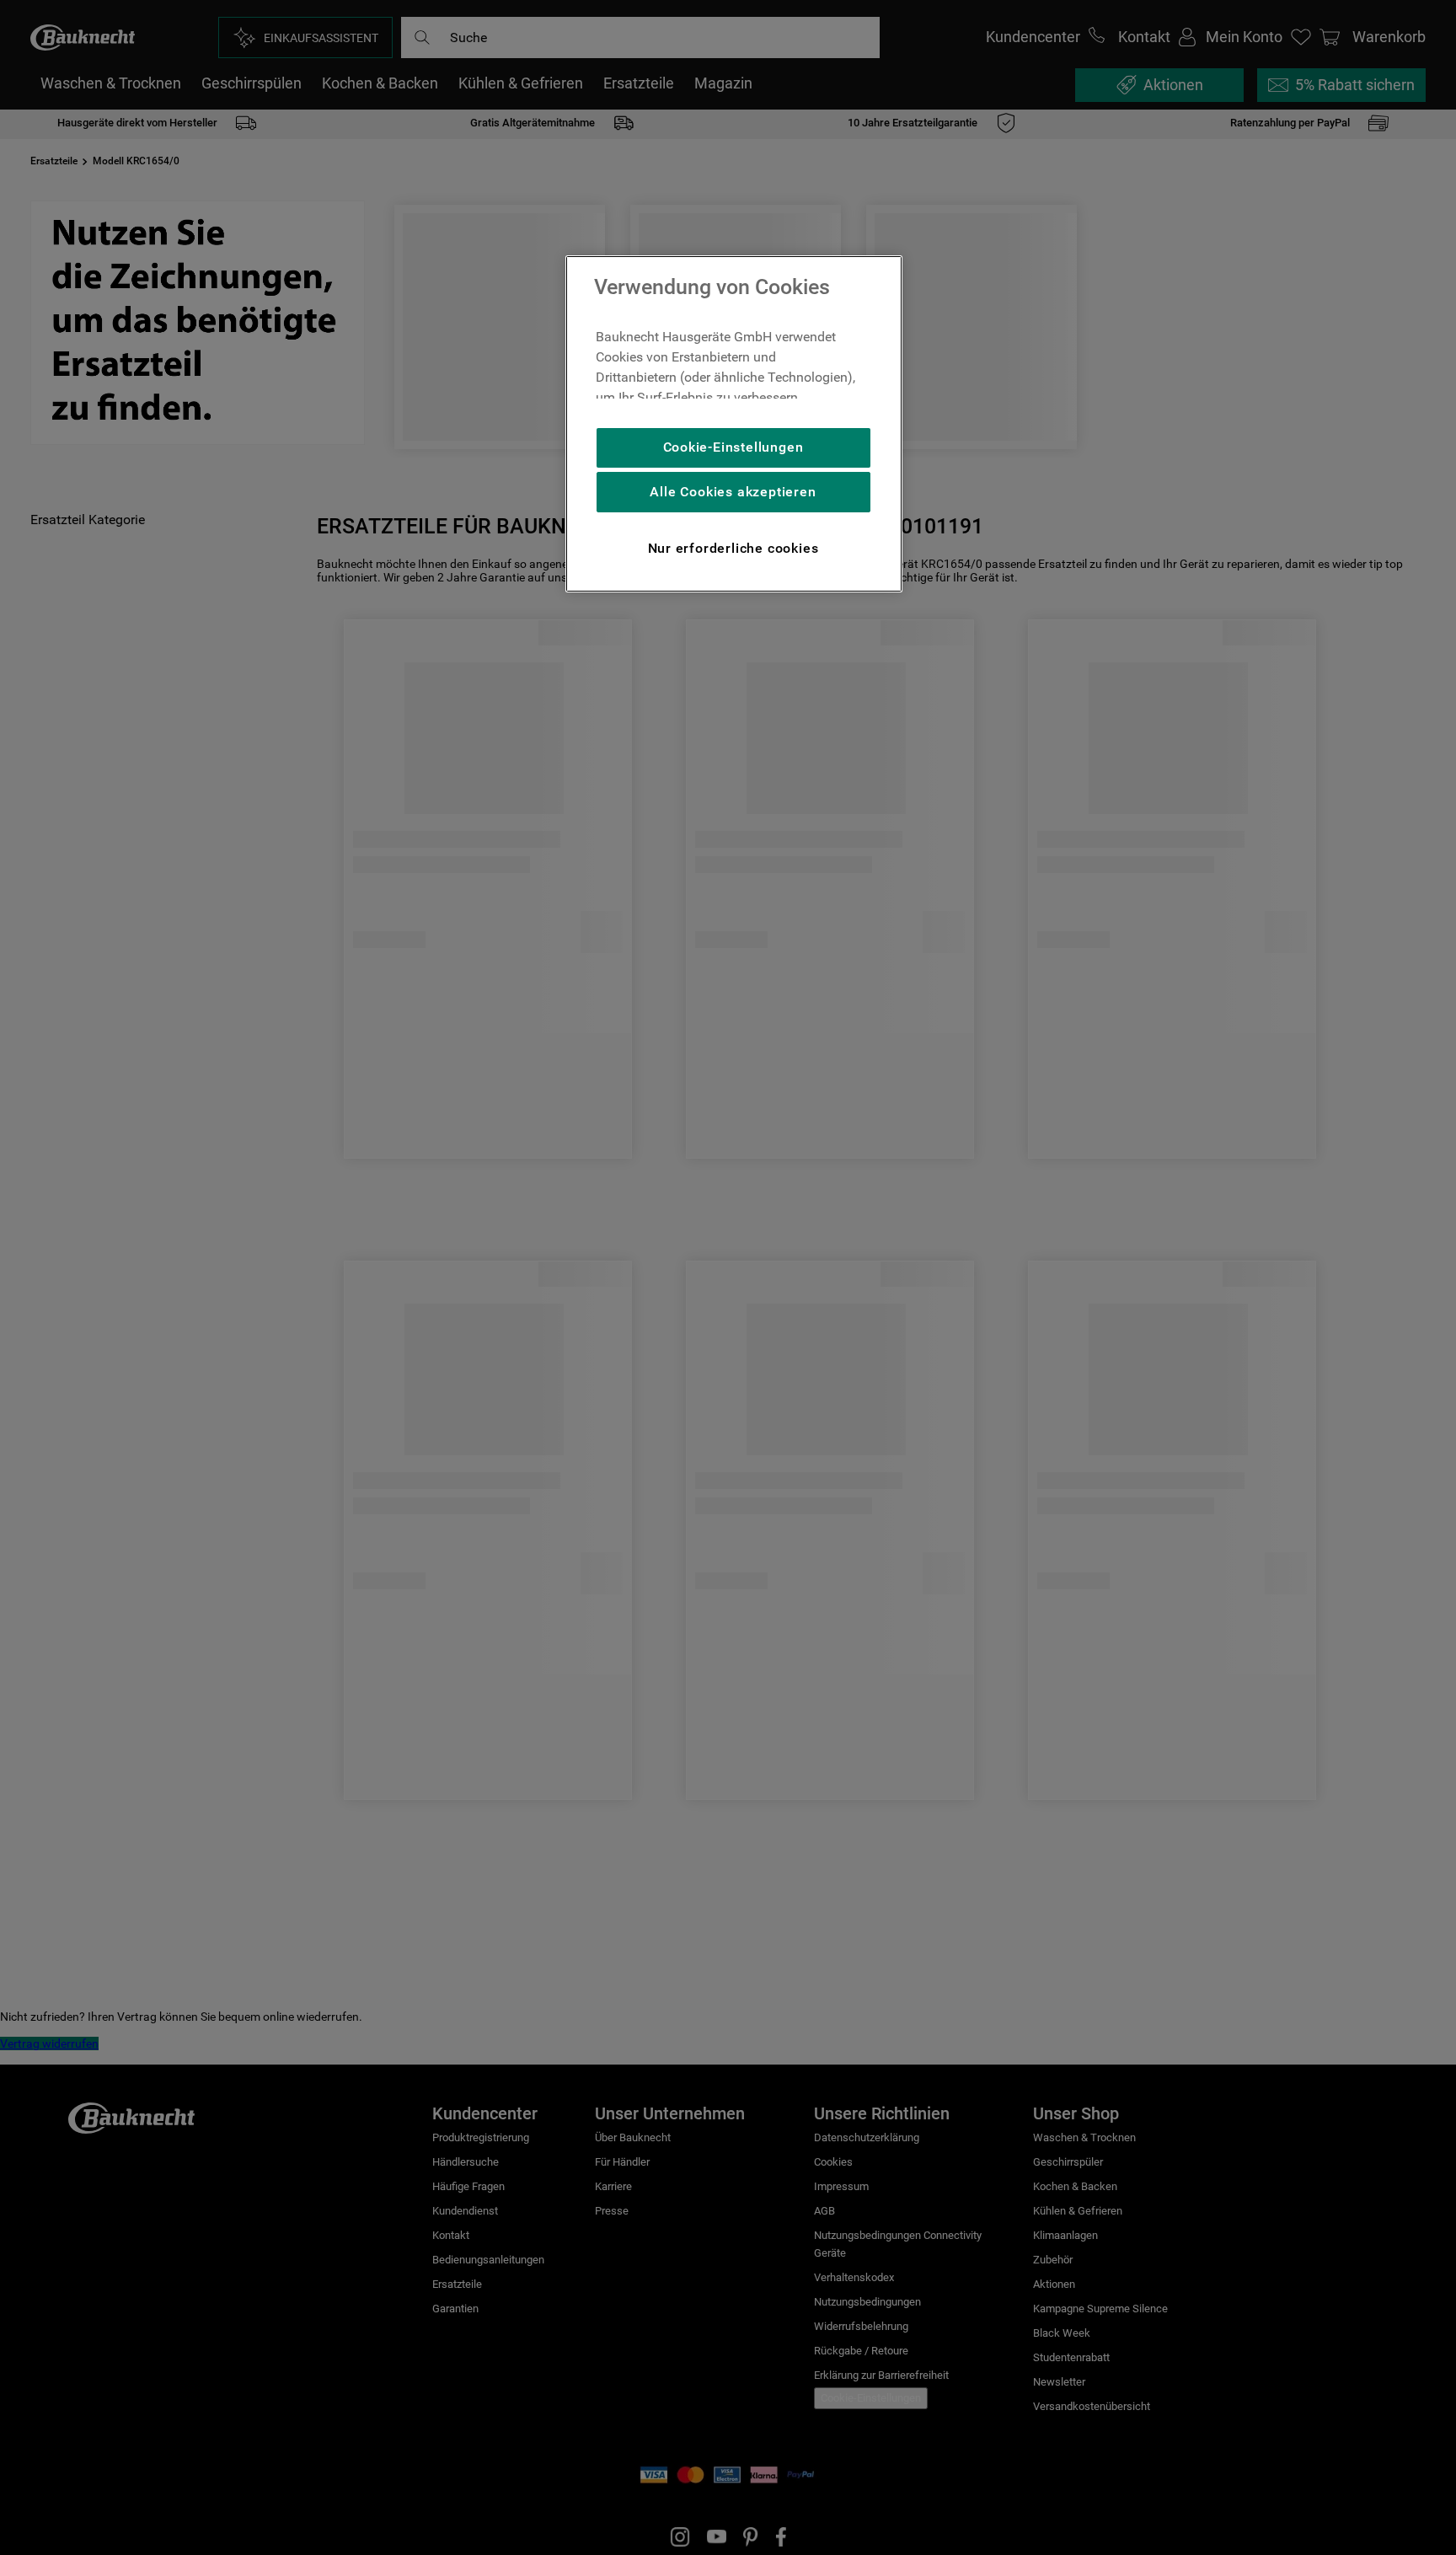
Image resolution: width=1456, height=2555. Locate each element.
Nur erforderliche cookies (733, 548)
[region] (734, 424)
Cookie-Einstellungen (733, 447)
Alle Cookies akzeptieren (733, 492)
